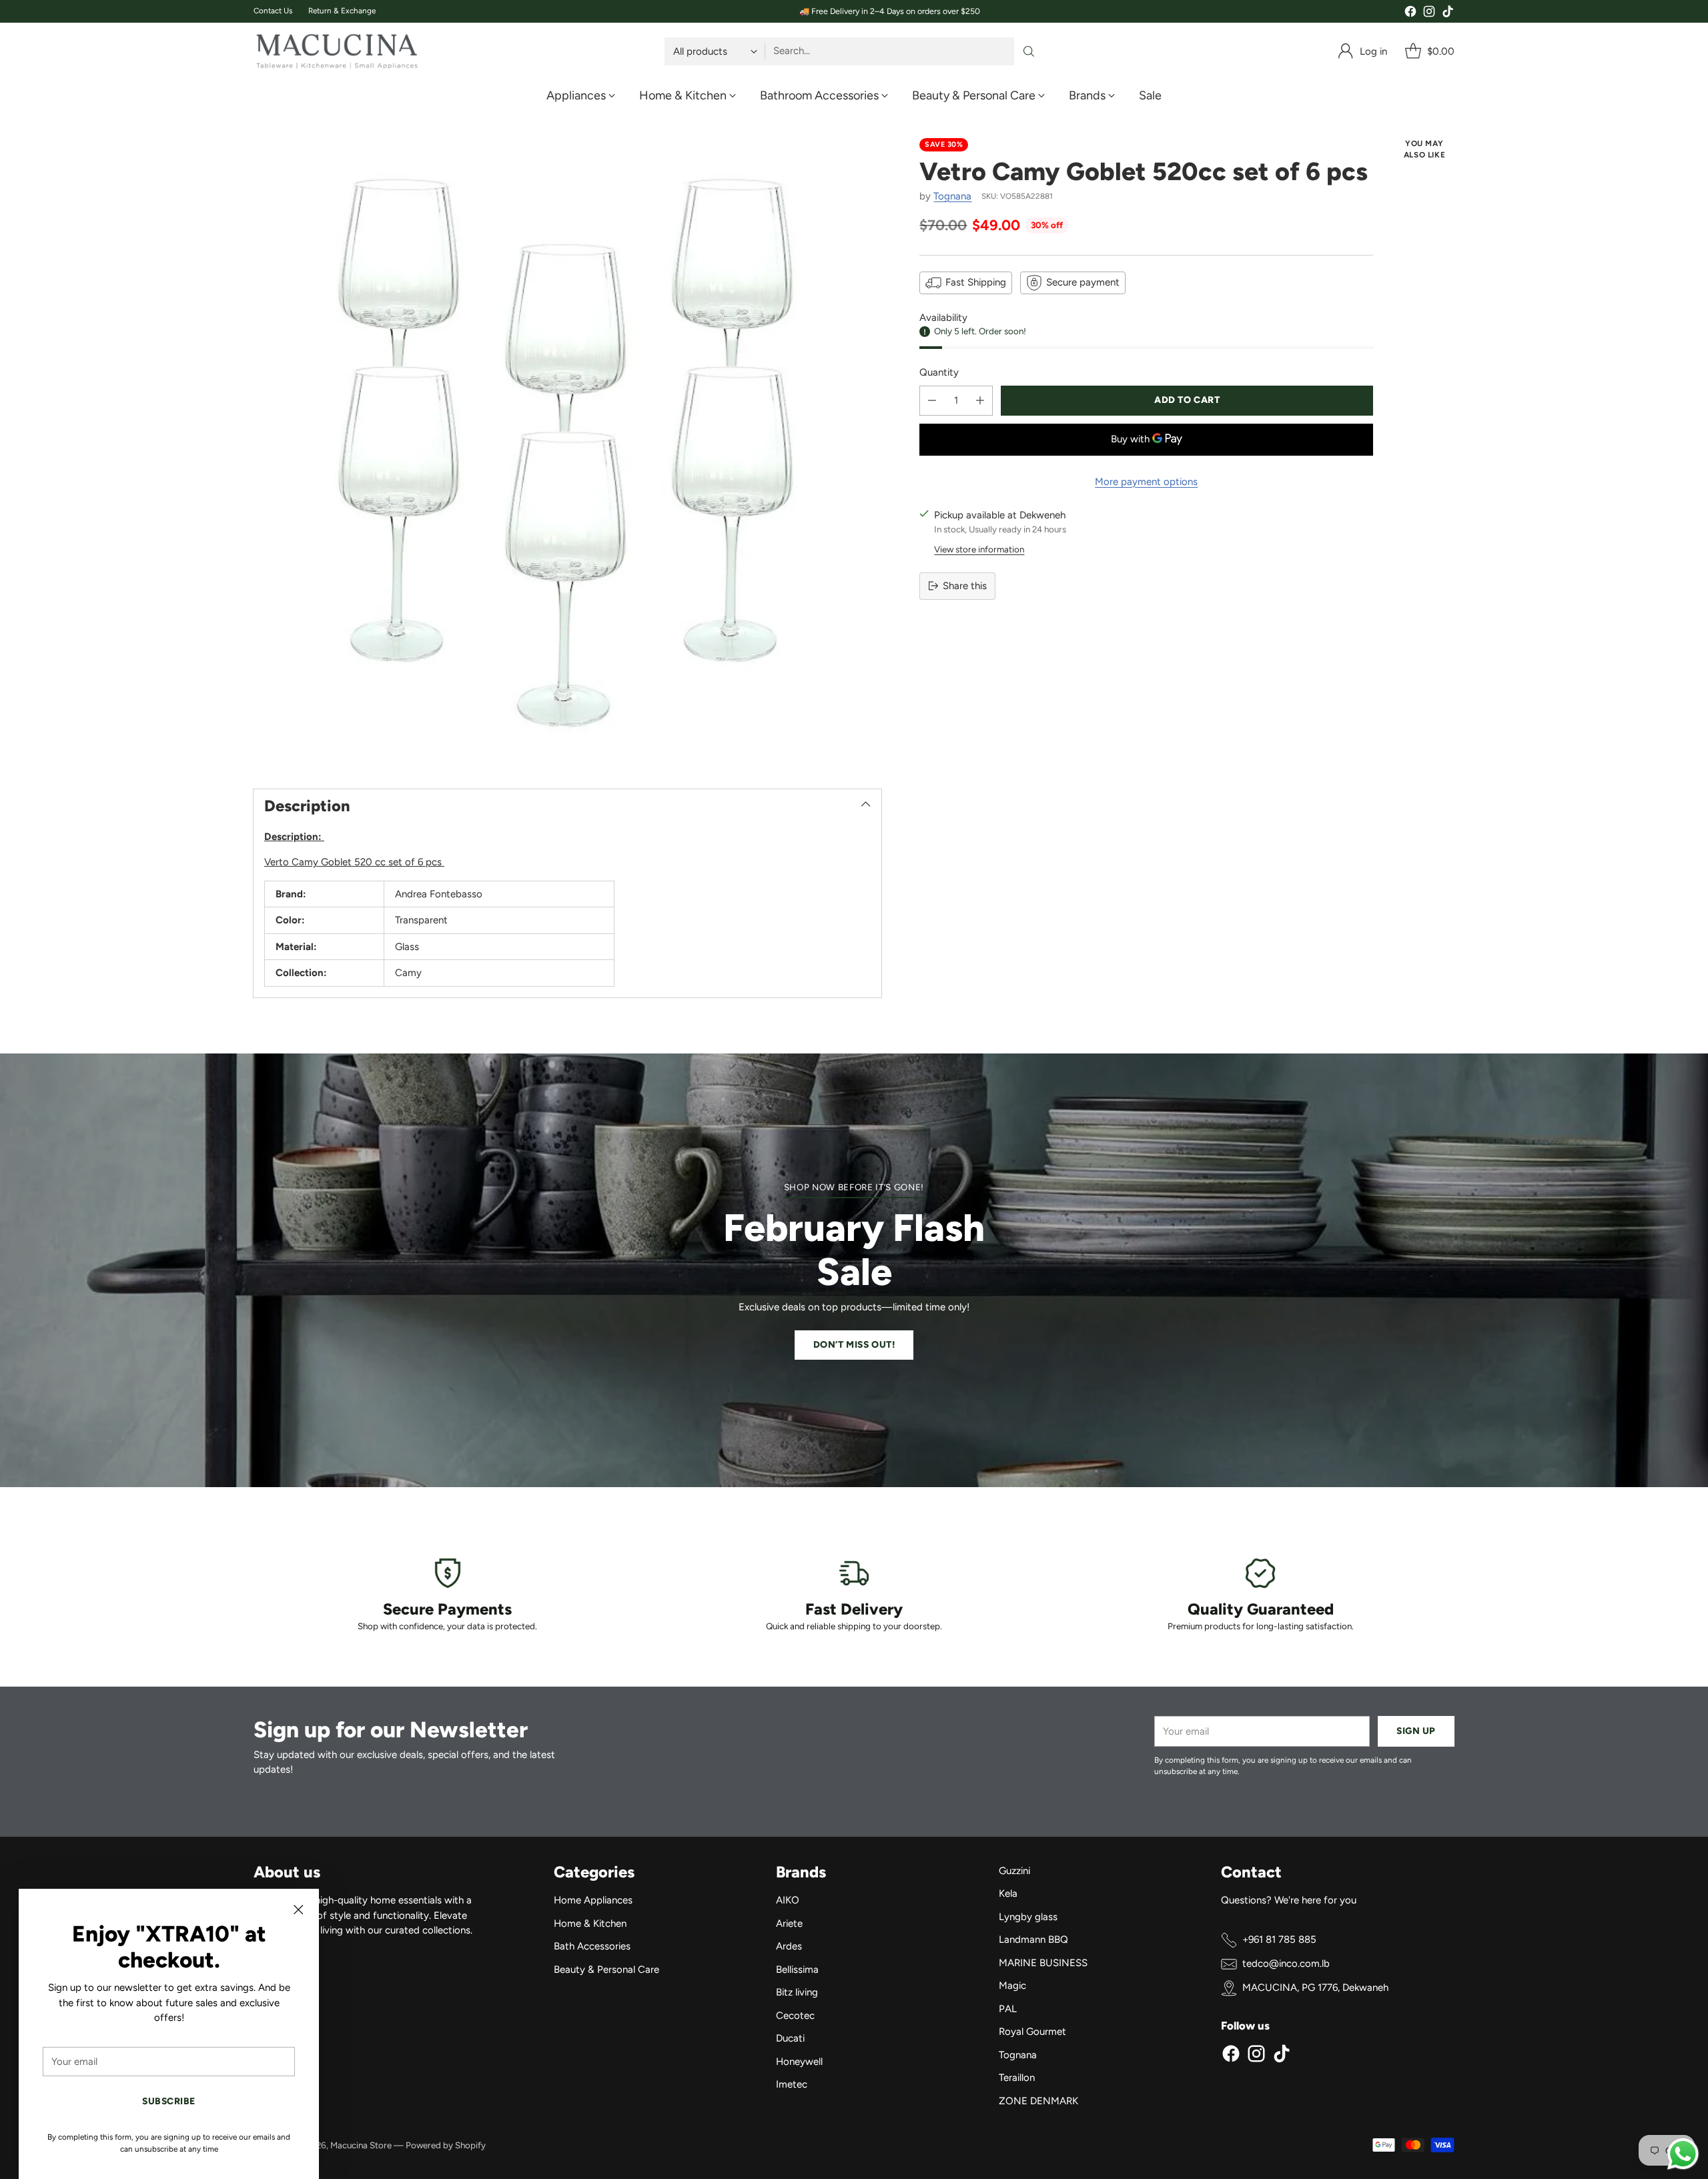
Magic (1012, 1986)
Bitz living (797, 1992)
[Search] (1029, 51)
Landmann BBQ (1033, 1939)
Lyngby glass (1028, 1917)
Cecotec (795, 2016)
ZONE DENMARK (1038, 2101)
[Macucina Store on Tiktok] (1448, 14)
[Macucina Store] (337, 51)
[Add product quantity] (980, 401)
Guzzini (1014, 1871)
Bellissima (797, 1970)
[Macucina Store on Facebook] (1410, 14)
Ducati (790, 2038)
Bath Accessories (592, 1946)
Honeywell (799, 2062)
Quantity (939, 372)
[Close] (298, 1909)
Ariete (789, 1923)
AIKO (788, 1900)
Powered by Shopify (446, 2145)
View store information (979, 549)
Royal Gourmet (1032, 2032)
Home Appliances (593, 1900)
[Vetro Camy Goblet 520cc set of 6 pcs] (567, 452)
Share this (965, 586)
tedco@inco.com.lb (1286, 1964)
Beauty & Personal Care (606, 1970)
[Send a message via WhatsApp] (1683, 2154)
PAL (1008, 2009)
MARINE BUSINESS (1043, 1963)
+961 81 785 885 (1279, 1939)
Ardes (789, 1946)
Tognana (952, 196)
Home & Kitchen (590, 1923)
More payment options (1146, 482)
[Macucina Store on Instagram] (1429, 14)
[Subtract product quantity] (932, 401)
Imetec (792, 2084)
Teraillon (1017, 2078)
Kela (1008, 1893)
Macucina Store (361, 2145)
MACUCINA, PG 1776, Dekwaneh (1315, 1988)
